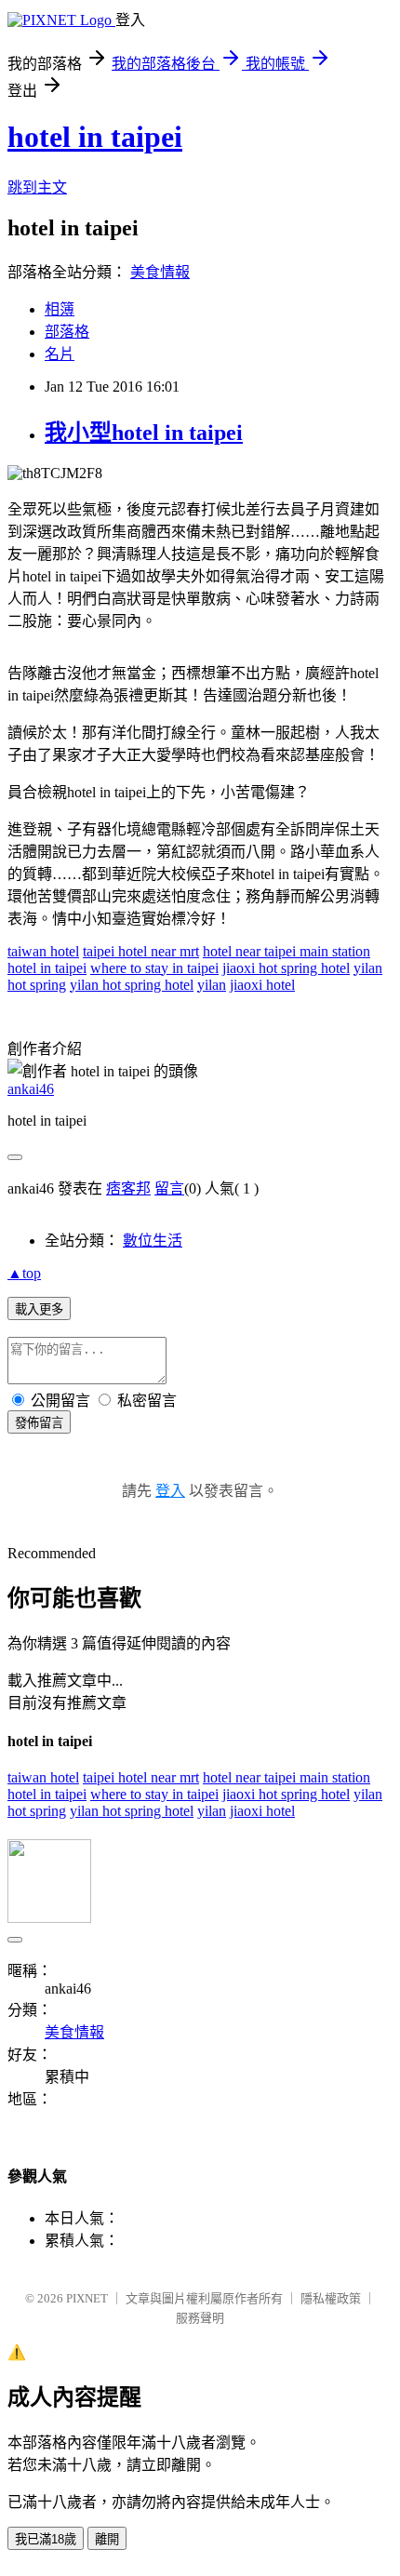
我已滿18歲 (46, 2539)
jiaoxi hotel (262, 985)
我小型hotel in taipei (144, 433)
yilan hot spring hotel (132, 985)
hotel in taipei (95, 137)
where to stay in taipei (154, 968)
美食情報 (160, 272)
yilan (212, 985)
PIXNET (87, 2298)
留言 (169, 1188)
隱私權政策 (331, 2298)
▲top (24, 1273)
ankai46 (31, 1089)
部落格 (67, 332)
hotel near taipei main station (287, 951)
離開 (107, 2539)
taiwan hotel (43, 951)
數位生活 (153, 1241)
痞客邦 (128, 1188)
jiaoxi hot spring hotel (286, 968)
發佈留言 (39, 1423)
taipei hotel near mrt (141, 951)
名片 (60, 354)
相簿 (60, 309)
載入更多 (39, 1309)
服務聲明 (200, 2318)
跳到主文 (37, 187)
